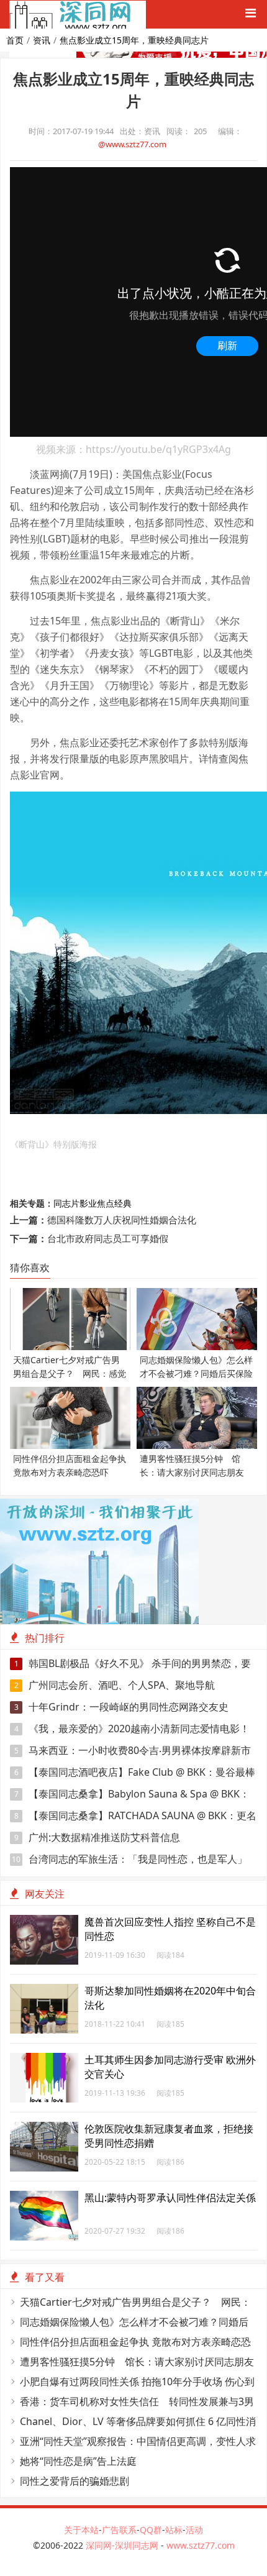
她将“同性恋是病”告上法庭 (78, 2461)
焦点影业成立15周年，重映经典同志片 (134, 40)
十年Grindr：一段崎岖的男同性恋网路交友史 (122, 1707)
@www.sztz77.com (132, 144)
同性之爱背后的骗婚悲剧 (75, 2481)
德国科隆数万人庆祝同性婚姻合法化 (122, 1220)
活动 (194, 2530)
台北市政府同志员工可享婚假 (108, 1238)
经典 (123, 1203)
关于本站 (81, 2530)
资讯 (42, 40)
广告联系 (119, 2530)
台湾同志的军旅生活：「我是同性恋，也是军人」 (129, 1859)
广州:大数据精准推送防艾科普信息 (97, 1837)
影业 (88, 1203)
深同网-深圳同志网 (123, 2545)
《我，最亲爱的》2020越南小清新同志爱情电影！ (132, 1729)
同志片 (66, 1203)
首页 (15, 40)
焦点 (106, 1203)
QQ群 (151, 2530)
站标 (174, 2530)
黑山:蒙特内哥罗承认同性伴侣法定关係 (170, 2198)
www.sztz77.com (201, 2545)
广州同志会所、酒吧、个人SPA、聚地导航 (115, 1685)
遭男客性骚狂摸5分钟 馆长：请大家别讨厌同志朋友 (137, 2362)
